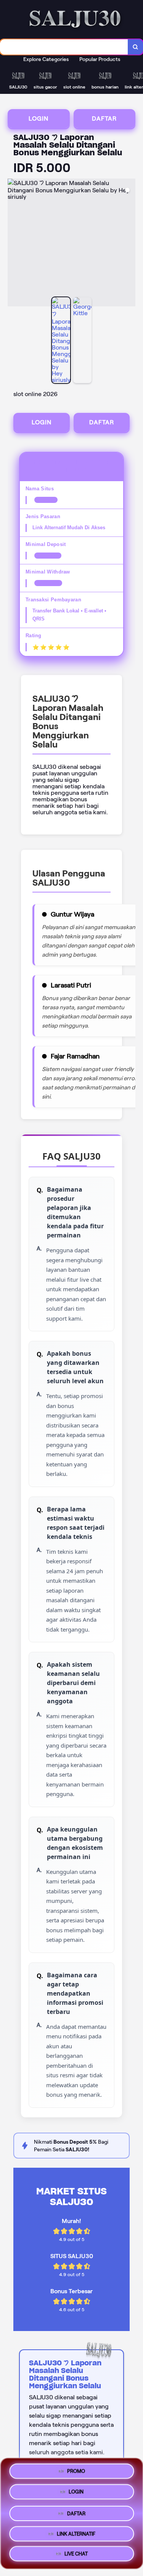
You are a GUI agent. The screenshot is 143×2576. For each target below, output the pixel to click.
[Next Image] (129, 244)
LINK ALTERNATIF (76, 2532)
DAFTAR (104, 118)
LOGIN (39, 118)
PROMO (76, 2469)
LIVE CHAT (76, 2554)
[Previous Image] (14, 244)
